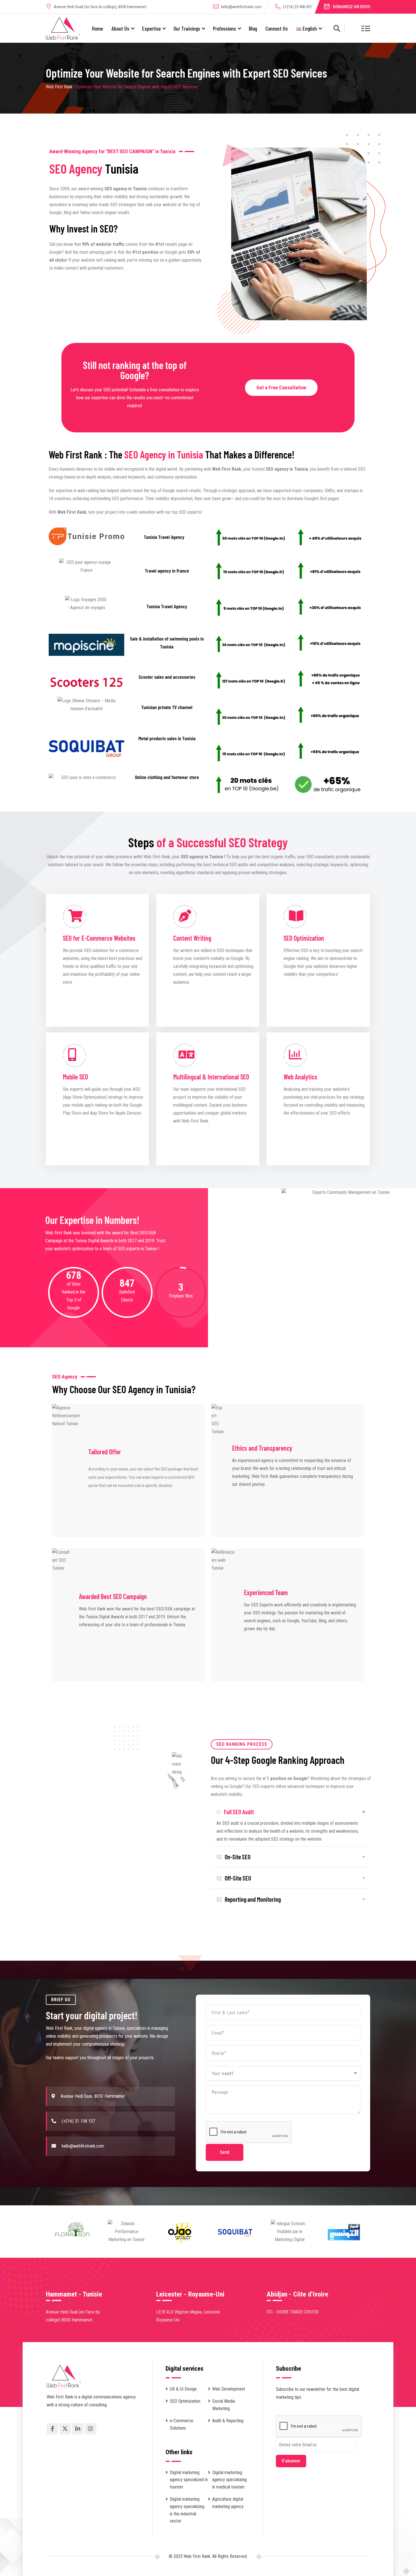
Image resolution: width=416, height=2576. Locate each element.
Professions (224, 28)
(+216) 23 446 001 (298, 7)
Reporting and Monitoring (249, 1899)
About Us (120, 28)
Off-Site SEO (234, 1878)
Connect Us (277, 28)
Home (97, 28)
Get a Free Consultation (281, 388)
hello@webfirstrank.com (241, 7)
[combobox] (283, 2073)
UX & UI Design (183, 2389)
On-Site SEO (233, 1857)
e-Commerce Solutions (182, 2424)
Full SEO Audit (235, 1812)
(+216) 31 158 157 (78, 2121)
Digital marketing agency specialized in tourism (189, 2480)
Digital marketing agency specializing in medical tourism (230, 2480)
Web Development (229, 2389)
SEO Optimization (185, 2401)
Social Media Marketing (224, 2405)
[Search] (337, 29)
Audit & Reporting (228, 2421)
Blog (253, 28)
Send (225, 2152)
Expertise (151, 28)
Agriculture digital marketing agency (228, 2503)
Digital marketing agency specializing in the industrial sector (187, 2510)
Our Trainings (187, 28)
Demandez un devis (351, 7)
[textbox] (224, 2073)
